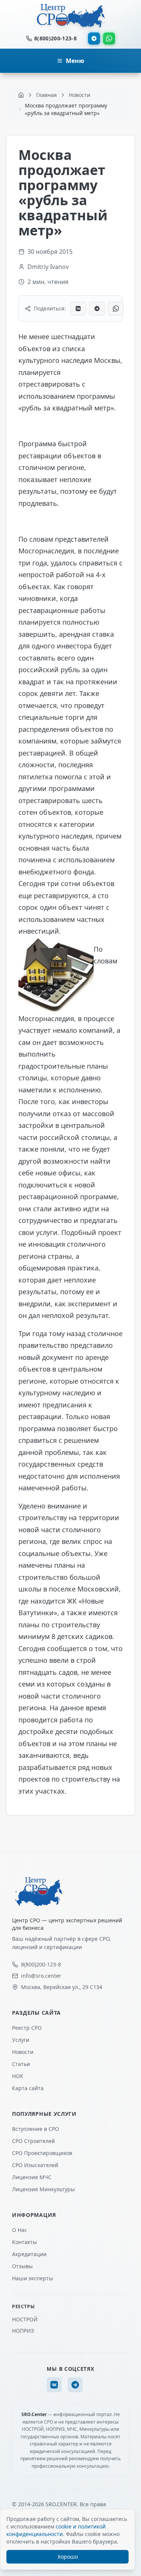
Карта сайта (28, 2088)
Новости (23, 2052)
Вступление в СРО (36, 2129)
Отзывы (22, 2266)
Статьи (21, 2064)
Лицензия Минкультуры (43, 2189)
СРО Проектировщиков (42, 2153)
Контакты (24, 2242)
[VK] (54, 2385)
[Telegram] (94, 38)
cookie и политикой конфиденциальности (56, 2530)
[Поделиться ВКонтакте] (78, 309)
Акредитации (29, 2254)
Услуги (21, 2040)
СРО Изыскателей (35, 2165)
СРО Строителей (33, 2141)
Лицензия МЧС (32, 2177)
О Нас (20, 2230)
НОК (18, 2076)
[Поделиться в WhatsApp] (116, 309)
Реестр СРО (27, 2028)
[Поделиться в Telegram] (97, 309)
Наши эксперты (33, 2278)
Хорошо (68, 2557)
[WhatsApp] (109, 38)
